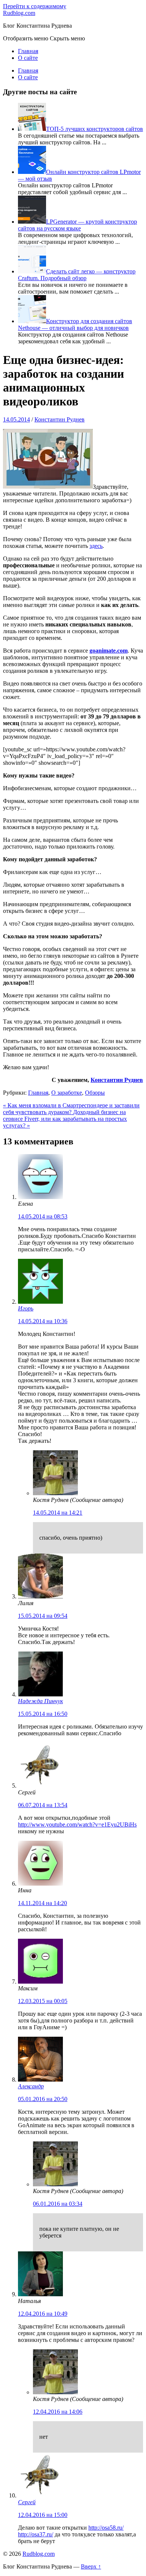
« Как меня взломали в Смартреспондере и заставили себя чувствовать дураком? (71, 1109)
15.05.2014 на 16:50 (43, 1714)
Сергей (27, 2502)
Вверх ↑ (91, 2566)
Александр (31, 2086)
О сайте (28, 58)
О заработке (67, 1093)
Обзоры (95, 1093)
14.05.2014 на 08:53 (43, 1216)
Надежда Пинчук (40, 1701)
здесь (96, 546)
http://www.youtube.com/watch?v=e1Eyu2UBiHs (77, 1824)
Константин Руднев (60, 419)
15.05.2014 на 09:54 (43, 1616)
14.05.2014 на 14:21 (58, 1513)
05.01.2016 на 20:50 (43, 2099)
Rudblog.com (19, 13)
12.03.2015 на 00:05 (43, 2001)
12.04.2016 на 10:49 (43, 2314)
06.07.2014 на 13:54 (43, 1805)
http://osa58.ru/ (106, 2528)
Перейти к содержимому (35, 6)
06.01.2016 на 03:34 (58, 2204)
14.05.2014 (16, 419)
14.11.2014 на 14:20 (42, 1903)
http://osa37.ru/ (36, 2534)
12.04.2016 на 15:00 (43, 2515)
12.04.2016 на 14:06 (58, 2412)
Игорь (26, 1308)
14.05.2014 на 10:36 (43, 1321)
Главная (28, 51)
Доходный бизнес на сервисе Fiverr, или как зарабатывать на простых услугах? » (65, 1119)
